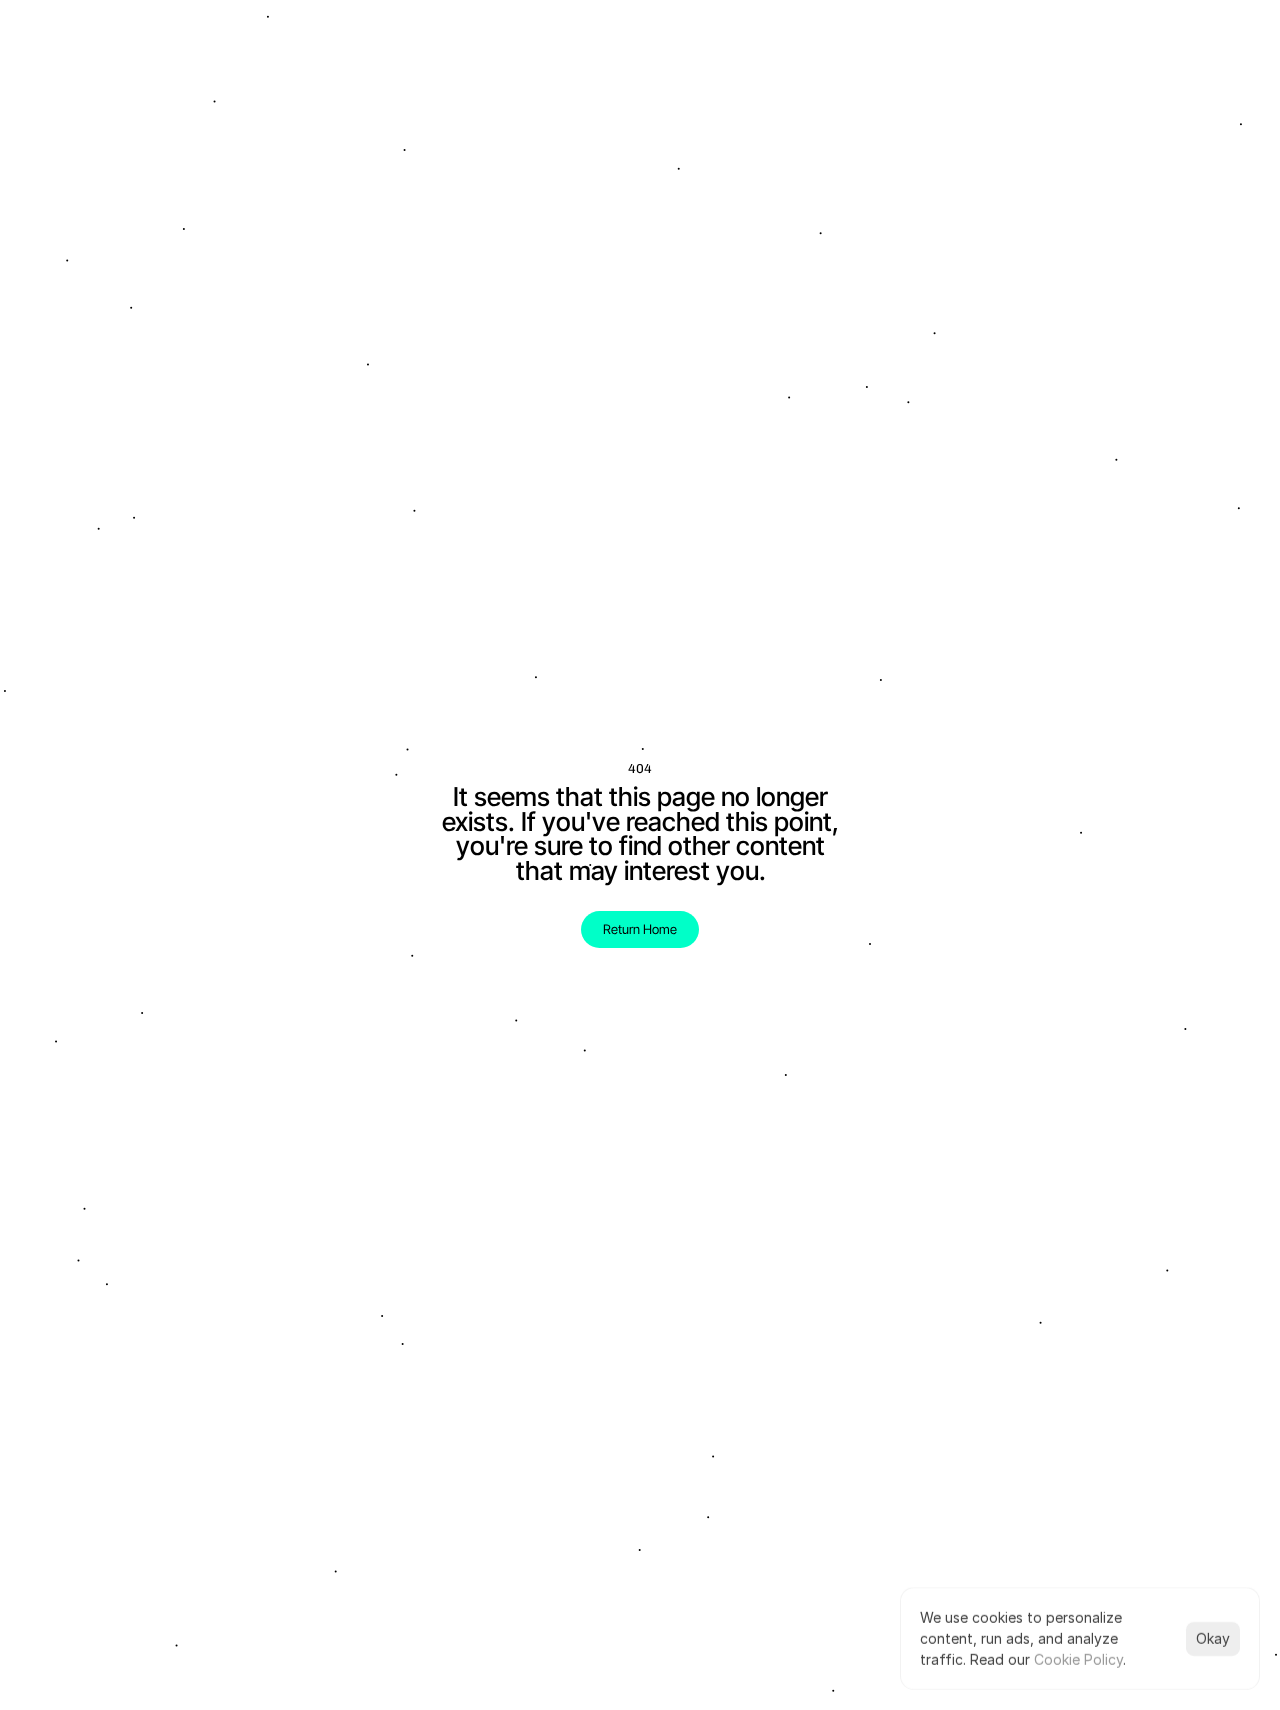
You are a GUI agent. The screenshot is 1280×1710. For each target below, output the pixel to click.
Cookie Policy (1078, 1659)
